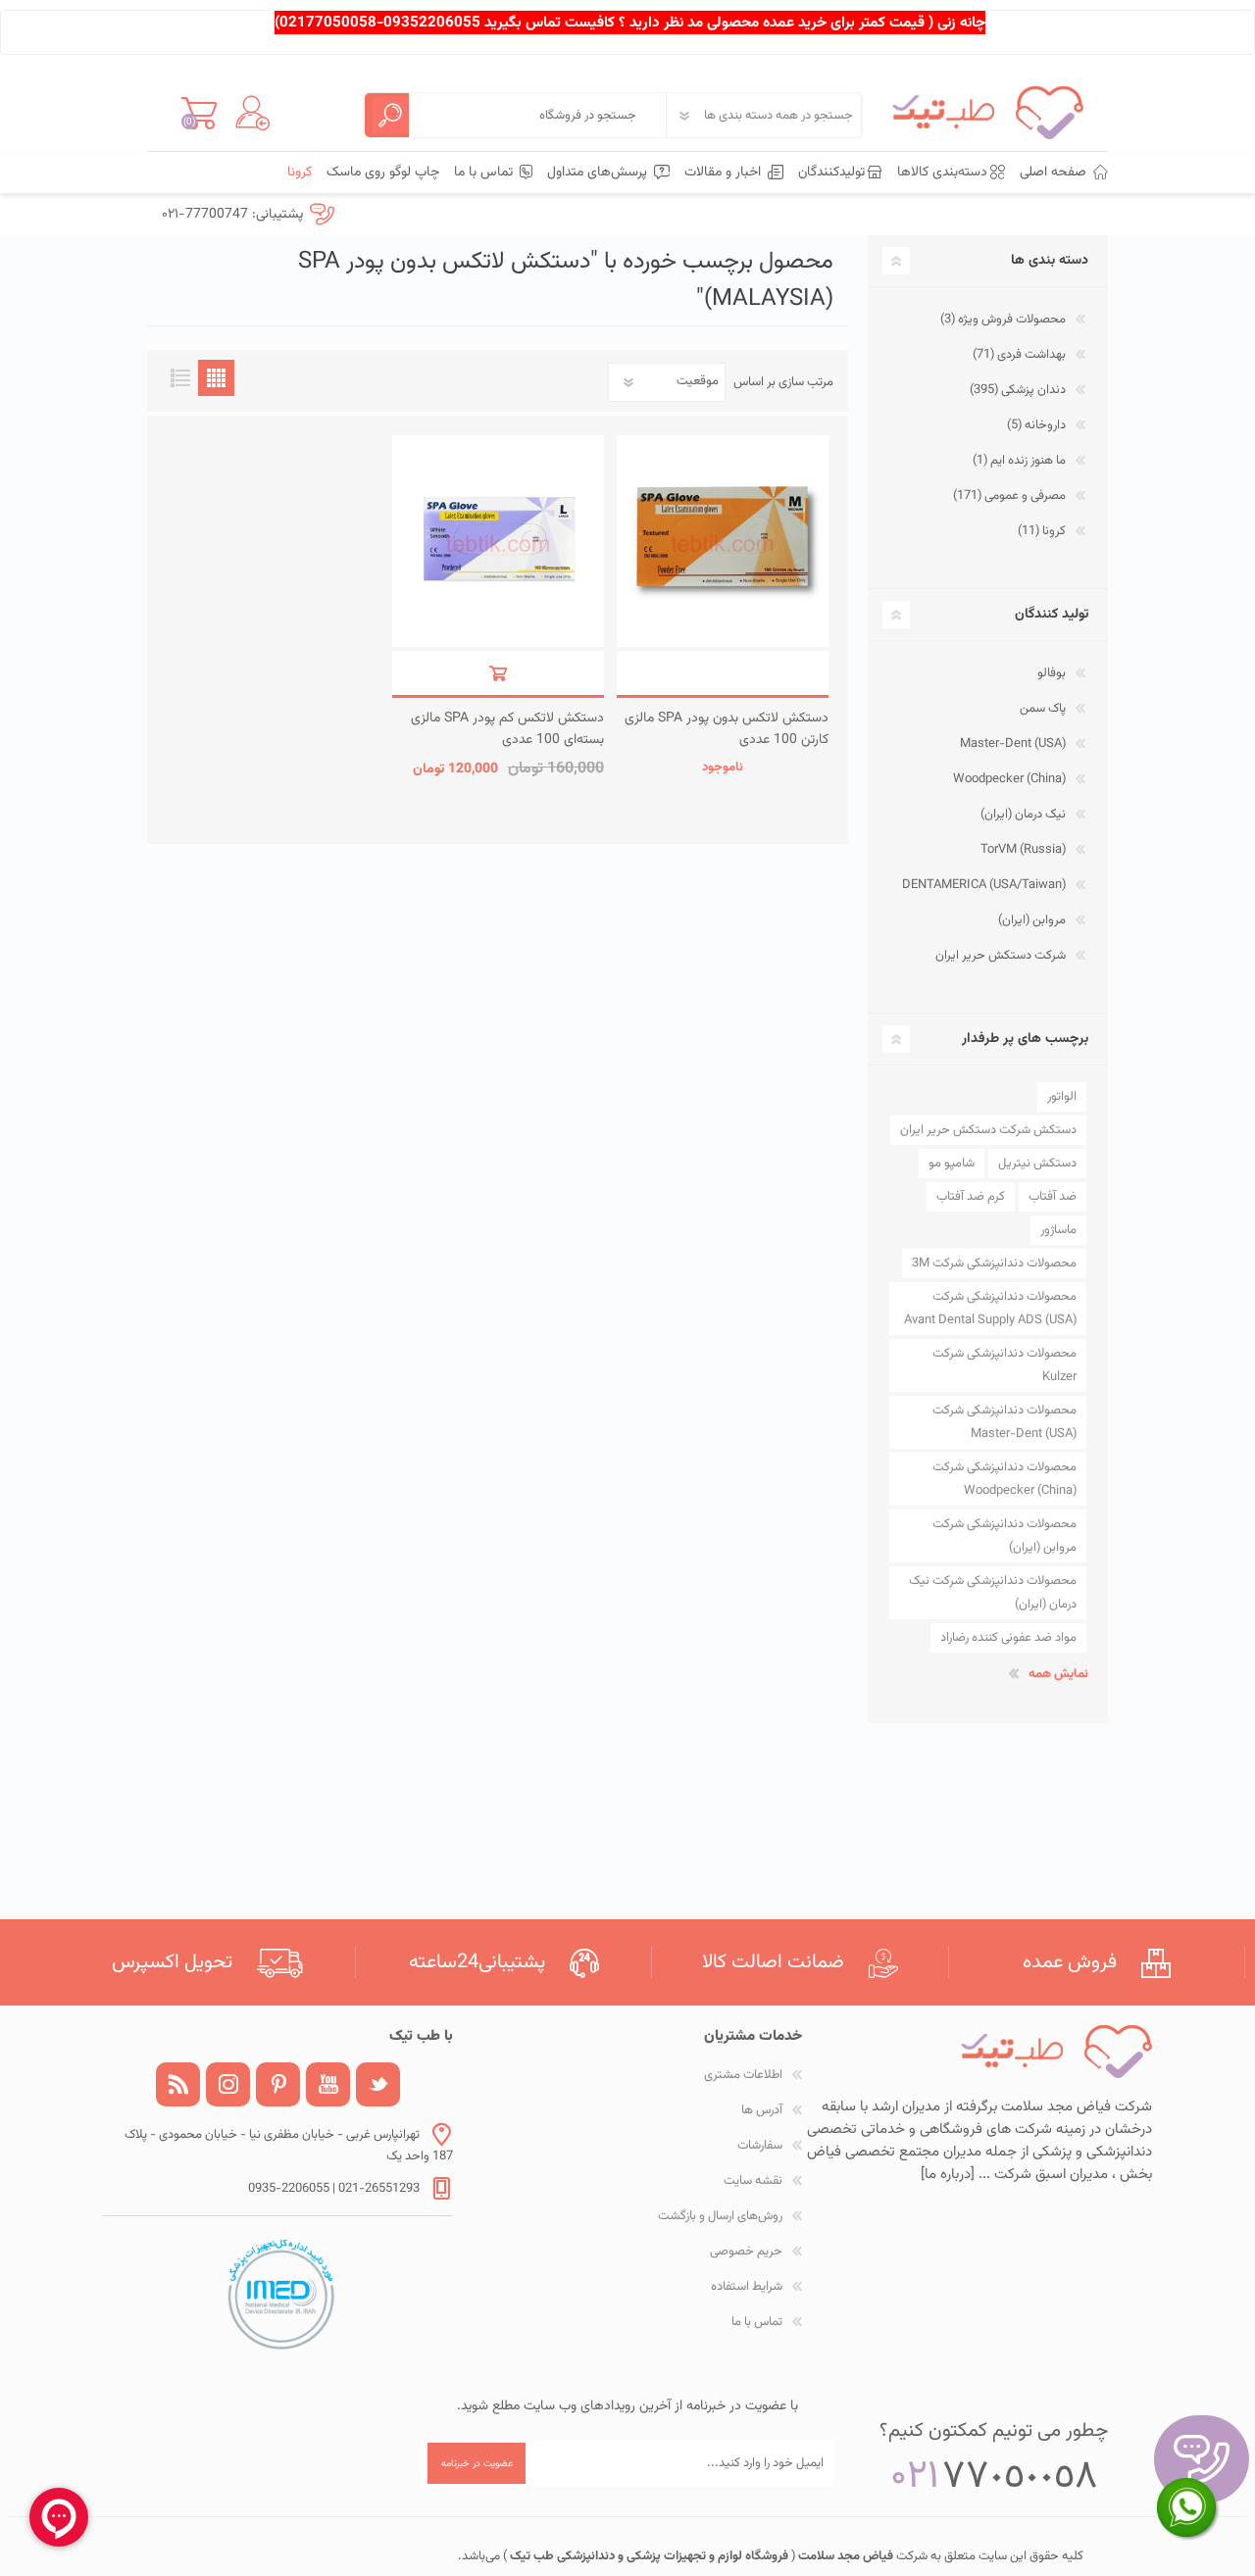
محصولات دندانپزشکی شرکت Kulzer (1004, 1365)
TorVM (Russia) (1023, 850)
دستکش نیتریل (1037, 1164)
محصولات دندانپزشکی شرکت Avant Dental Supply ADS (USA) (990, 1309)
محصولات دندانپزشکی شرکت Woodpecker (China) (1004, 1479)
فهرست (180, 378)
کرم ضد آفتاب (971, 1197)
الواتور (1062, 1097)
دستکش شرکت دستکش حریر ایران (988, 1130)
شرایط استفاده (747, 2287)
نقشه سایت (753, 2181)
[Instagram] (228, 2084)
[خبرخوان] (178, 2084)
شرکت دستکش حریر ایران (1001, 956)
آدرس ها (762, 2110)
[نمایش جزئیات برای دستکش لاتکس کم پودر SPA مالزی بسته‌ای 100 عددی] (498, 541)
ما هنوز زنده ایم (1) (1019, 461)
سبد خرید (199, 113)
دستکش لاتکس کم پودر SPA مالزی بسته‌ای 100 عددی (507, 729)
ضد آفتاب (1053, 1197)
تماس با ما (757, 2322)
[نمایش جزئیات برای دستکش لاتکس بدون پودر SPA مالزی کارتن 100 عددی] (723, 541)
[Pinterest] (278, 2084)
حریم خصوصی (746, 2252)
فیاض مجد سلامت (844, 2556)
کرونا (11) (1042, 531)
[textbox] (537, 115)
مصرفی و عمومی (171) (1009, 496)
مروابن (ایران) (1032, 920)
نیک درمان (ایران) (1023, 815)
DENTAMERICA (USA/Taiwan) (984, 885)
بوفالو (1052, 673)
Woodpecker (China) (1009, 779)
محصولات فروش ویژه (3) (1003, 320)
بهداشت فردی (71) (1019, 355)
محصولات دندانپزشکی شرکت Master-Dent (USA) (1004, 1422)
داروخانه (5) (1036, 425)
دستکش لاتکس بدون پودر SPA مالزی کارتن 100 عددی (727, 729)
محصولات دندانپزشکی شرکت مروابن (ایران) (1004, 1536)
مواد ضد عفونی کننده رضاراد (1008, 1638)
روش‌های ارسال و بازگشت (720, 2216)
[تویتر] (378, 2084)
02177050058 (328, 23)
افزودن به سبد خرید (723, 673)
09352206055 (432, 23)
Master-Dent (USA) (1013, 744)
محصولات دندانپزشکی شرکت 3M (994, 1263)
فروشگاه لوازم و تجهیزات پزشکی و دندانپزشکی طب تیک (648, 2556)
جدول (216, 378)
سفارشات (760, 2146)
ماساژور (1058, 1230)
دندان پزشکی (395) (1018, 390)
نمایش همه (1058, 1674)
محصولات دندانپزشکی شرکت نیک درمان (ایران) (993, 1593)
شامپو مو (952, 1164)
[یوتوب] (328, 2084)
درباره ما (948, 2175)
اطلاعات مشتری (743, 2075)
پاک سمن (1043, 709)
